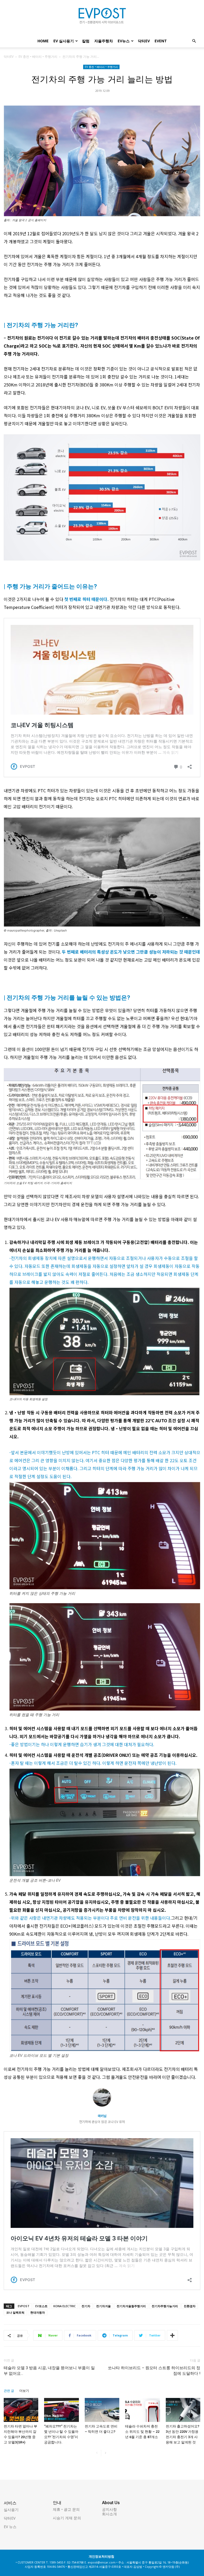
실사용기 (11, 2510)
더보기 (24, 2391)
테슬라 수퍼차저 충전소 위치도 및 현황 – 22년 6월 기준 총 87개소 (142, 2432)
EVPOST (24, 2306)
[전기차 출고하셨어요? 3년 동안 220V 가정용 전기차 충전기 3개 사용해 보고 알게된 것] (183, 2410)
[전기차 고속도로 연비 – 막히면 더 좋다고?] (102, 2410)
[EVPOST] (102, 18)
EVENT (161, 41)
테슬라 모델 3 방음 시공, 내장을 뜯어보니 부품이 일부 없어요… (49, 2371)
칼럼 (86, 41)
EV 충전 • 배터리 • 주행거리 (38, 57)
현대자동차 (38, 2312)
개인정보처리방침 (101, 2556)
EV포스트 (41, 2306)
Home (43, 41)
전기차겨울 (103, 2306)
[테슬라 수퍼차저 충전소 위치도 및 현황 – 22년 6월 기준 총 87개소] (142, 2410)
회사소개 (109, 2514)
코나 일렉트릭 (15, 2312)
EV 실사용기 (64, 41)
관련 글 (9, 2391)
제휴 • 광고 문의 (66, 2509)
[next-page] (105, 2453)
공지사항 (109, 2509)
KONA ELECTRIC (65, 2306)
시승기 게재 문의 (67, 2518)
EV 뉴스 (10, 2527)
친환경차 (190, 2306)
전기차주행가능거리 (165, 2306)
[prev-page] (97, 2453)
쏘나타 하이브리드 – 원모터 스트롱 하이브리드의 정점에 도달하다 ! (154, 2371)
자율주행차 (104, 41)
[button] (194, 41)
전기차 (86, 2306)
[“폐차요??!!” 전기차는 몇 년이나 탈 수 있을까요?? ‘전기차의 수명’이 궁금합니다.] (61, 2410)
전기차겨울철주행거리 (131, 2306)
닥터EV (144, 41)
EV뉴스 (124, 41)
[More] (172, 2335)
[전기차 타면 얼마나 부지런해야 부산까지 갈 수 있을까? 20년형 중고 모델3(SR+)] (21, 2410)
